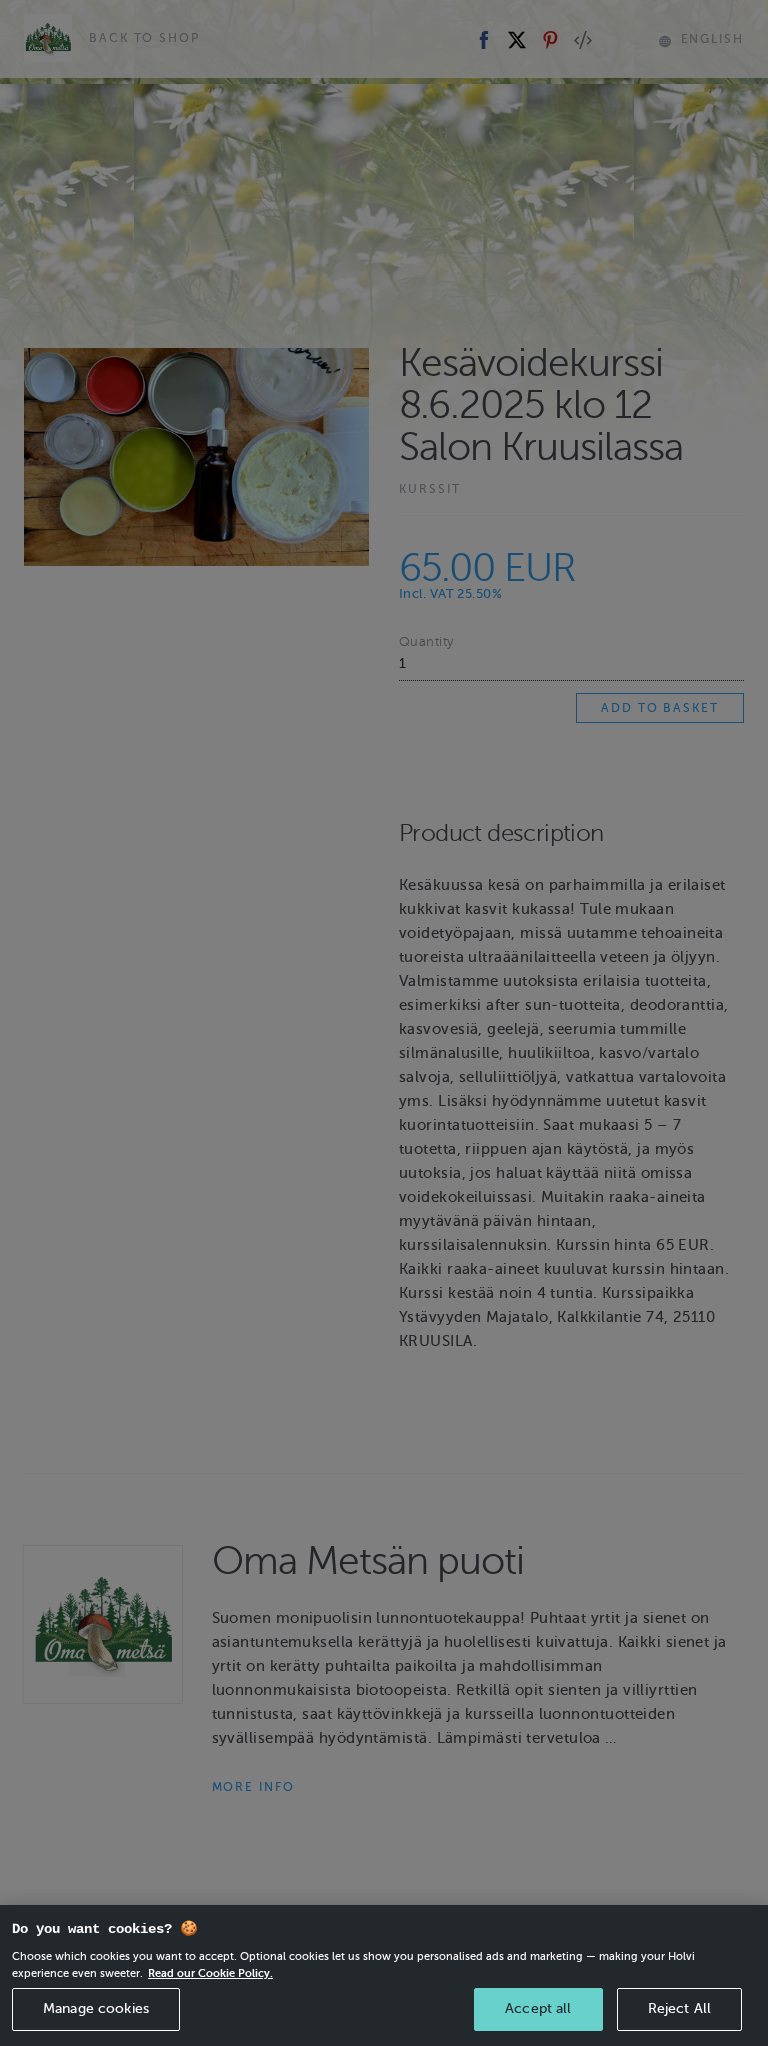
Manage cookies (96, 2008)
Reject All (679, 2008)
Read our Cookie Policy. (210, 1973)
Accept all (538, 2008)
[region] (384, 1975)
